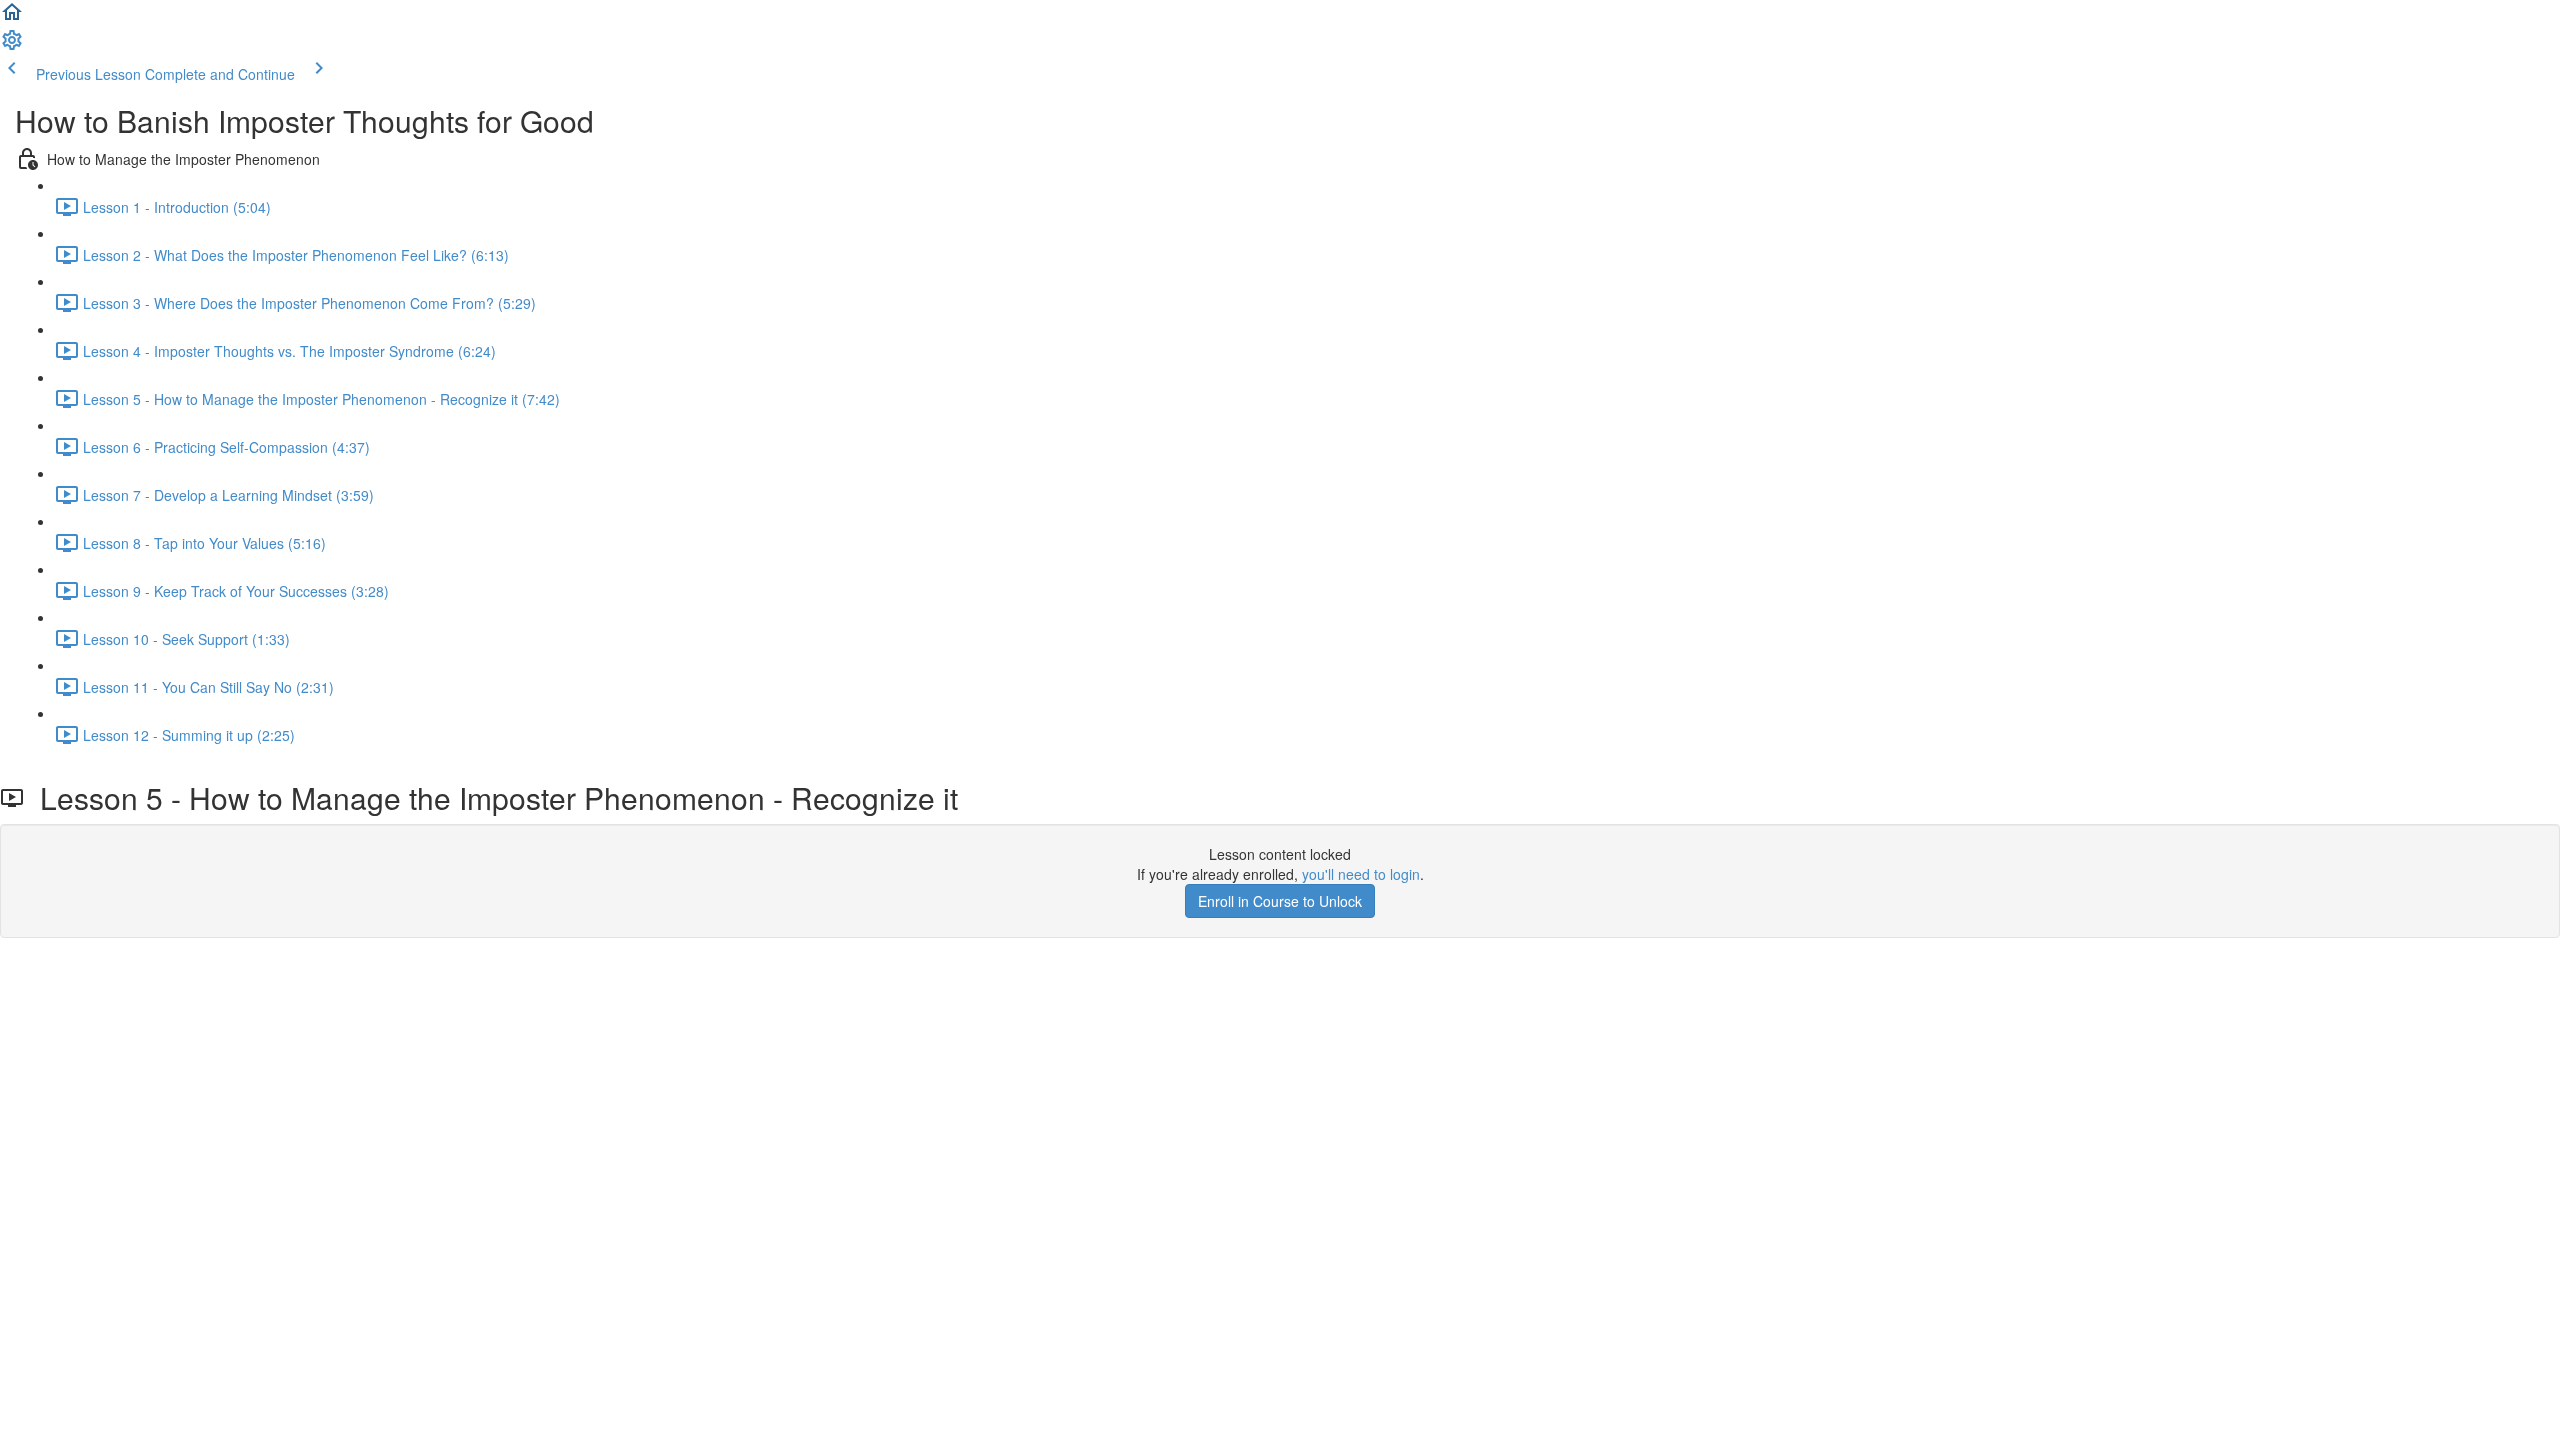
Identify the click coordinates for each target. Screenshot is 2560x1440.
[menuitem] (12, 46)
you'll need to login (1361, 874)
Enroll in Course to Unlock (1280, 901)
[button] (12, 18)
